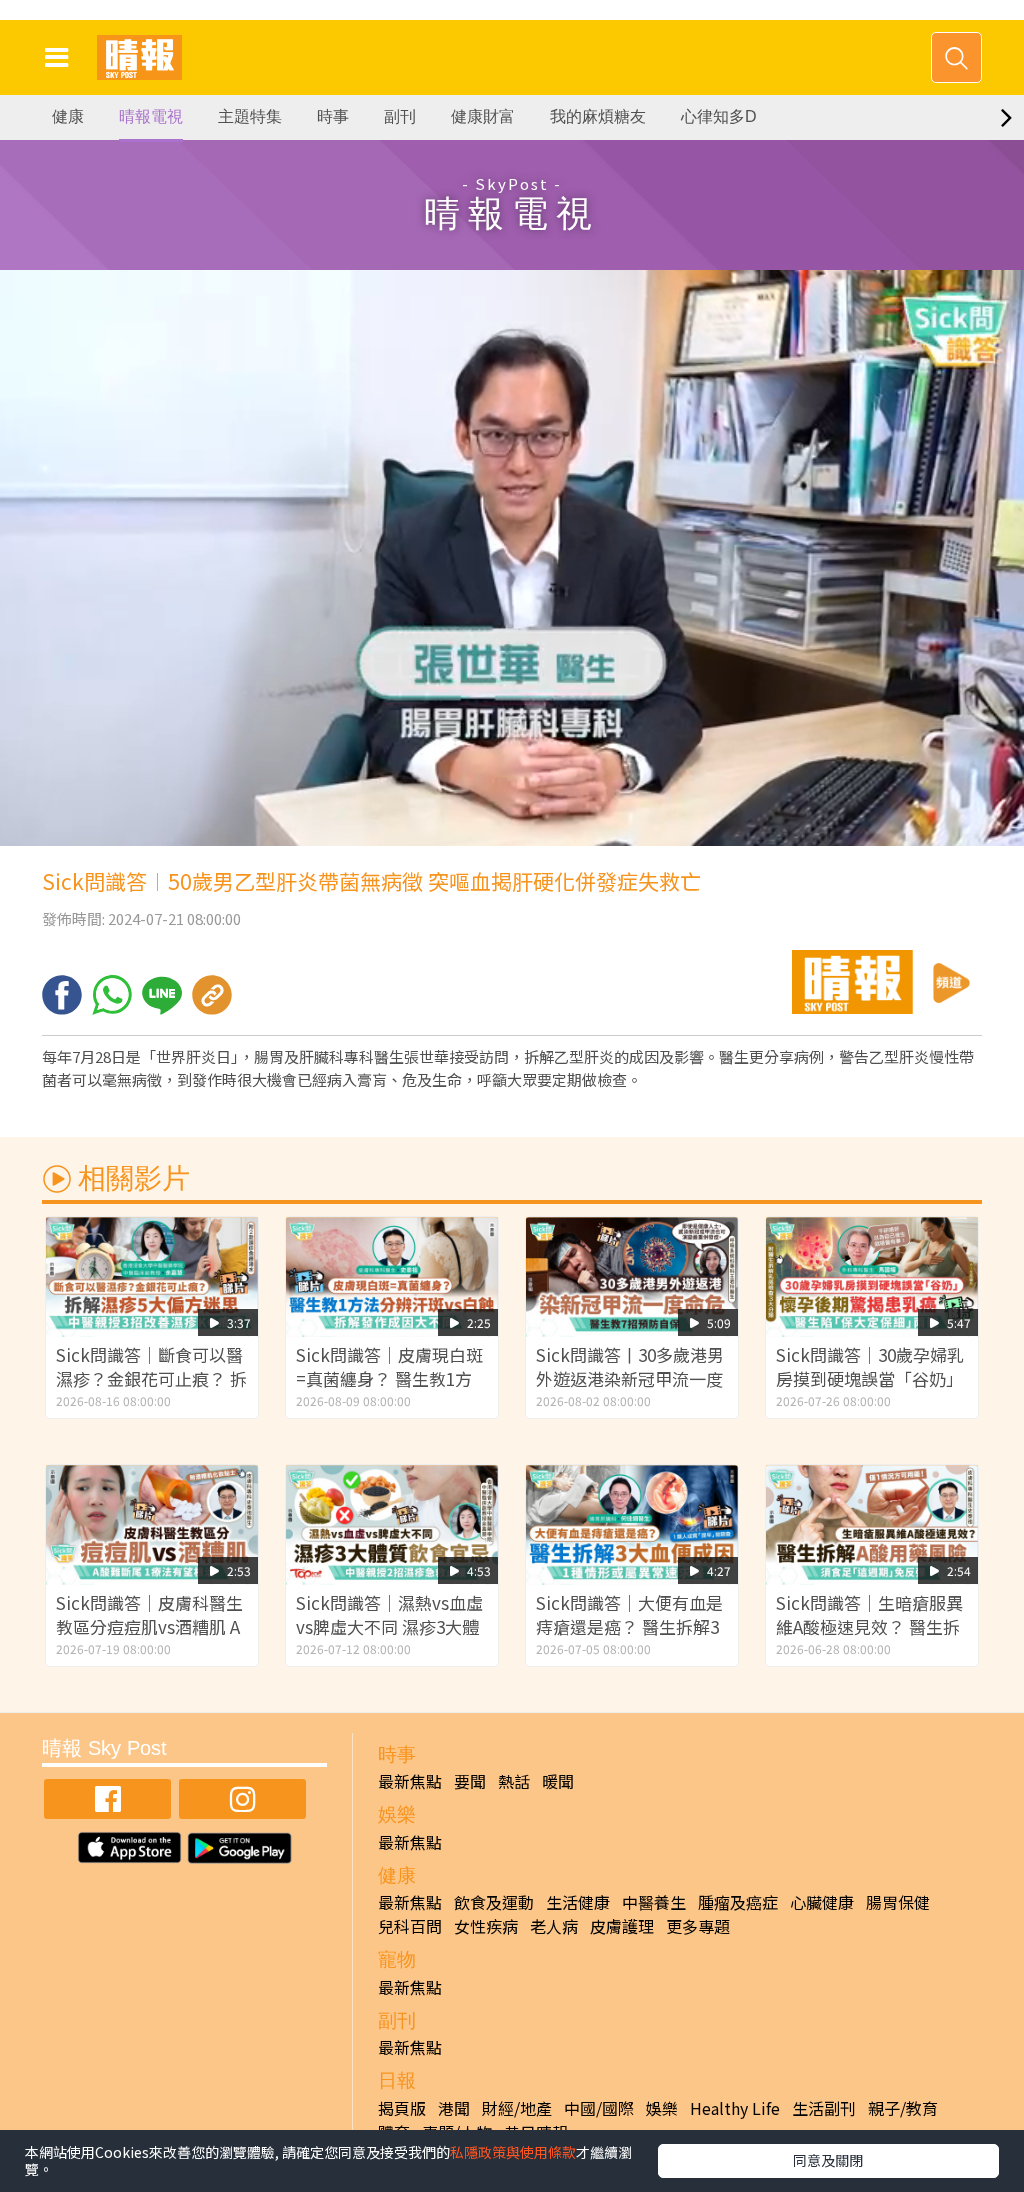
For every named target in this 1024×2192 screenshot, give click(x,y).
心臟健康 (822, 1902)
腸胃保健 (898, 1902)
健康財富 (483, 116)
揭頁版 (402, 2108)
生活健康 (578, 1902)
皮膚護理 (622, 1926)
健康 (68, 116)
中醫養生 (654, 1902)
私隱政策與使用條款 (513, 2152)
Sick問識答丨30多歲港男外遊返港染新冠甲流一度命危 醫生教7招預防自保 (630, 1378)
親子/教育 (903, 2108)
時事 (333, 116)
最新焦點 (410, 1781)
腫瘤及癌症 (738, 1902)
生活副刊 (824, 2108)
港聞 (454, 2108)
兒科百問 (410, 1926)
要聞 (470, 1781)
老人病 (554, 1926)
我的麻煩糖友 (598, 116)
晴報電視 (151, 116)
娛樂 (662, 2108)
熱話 (514, 1781)
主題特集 (250, 116)
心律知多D (719, 116)
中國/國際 (599, 2108)
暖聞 (558, 1781)
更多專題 (698, 1926)
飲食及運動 (494, 1902)
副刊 (400, 116)
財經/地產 (517, 2108)
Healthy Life (735, 2108)
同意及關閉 (828, 2160)
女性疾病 (486, 1926)
